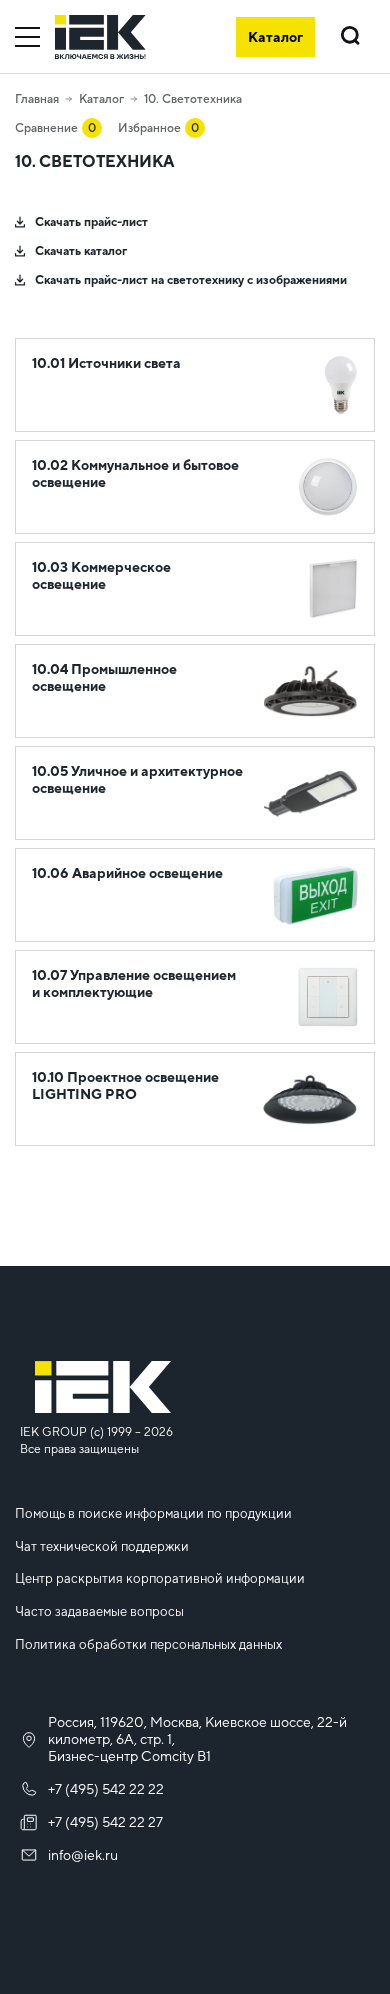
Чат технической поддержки (102, 1546)
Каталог (101, 99)
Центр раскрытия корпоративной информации (160, 1578)
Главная (37, 99)
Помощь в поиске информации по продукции (153, 1513)
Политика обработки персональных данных (148, 1644)
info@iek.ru (83, 1855)
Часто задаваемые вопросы (99, 1611)
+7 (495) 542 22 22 (106, 1789)
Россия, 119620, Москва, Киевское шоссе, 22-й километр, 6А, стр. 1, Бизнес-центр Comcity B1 (197, 1739)
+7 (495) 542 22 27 (105, 1822)
